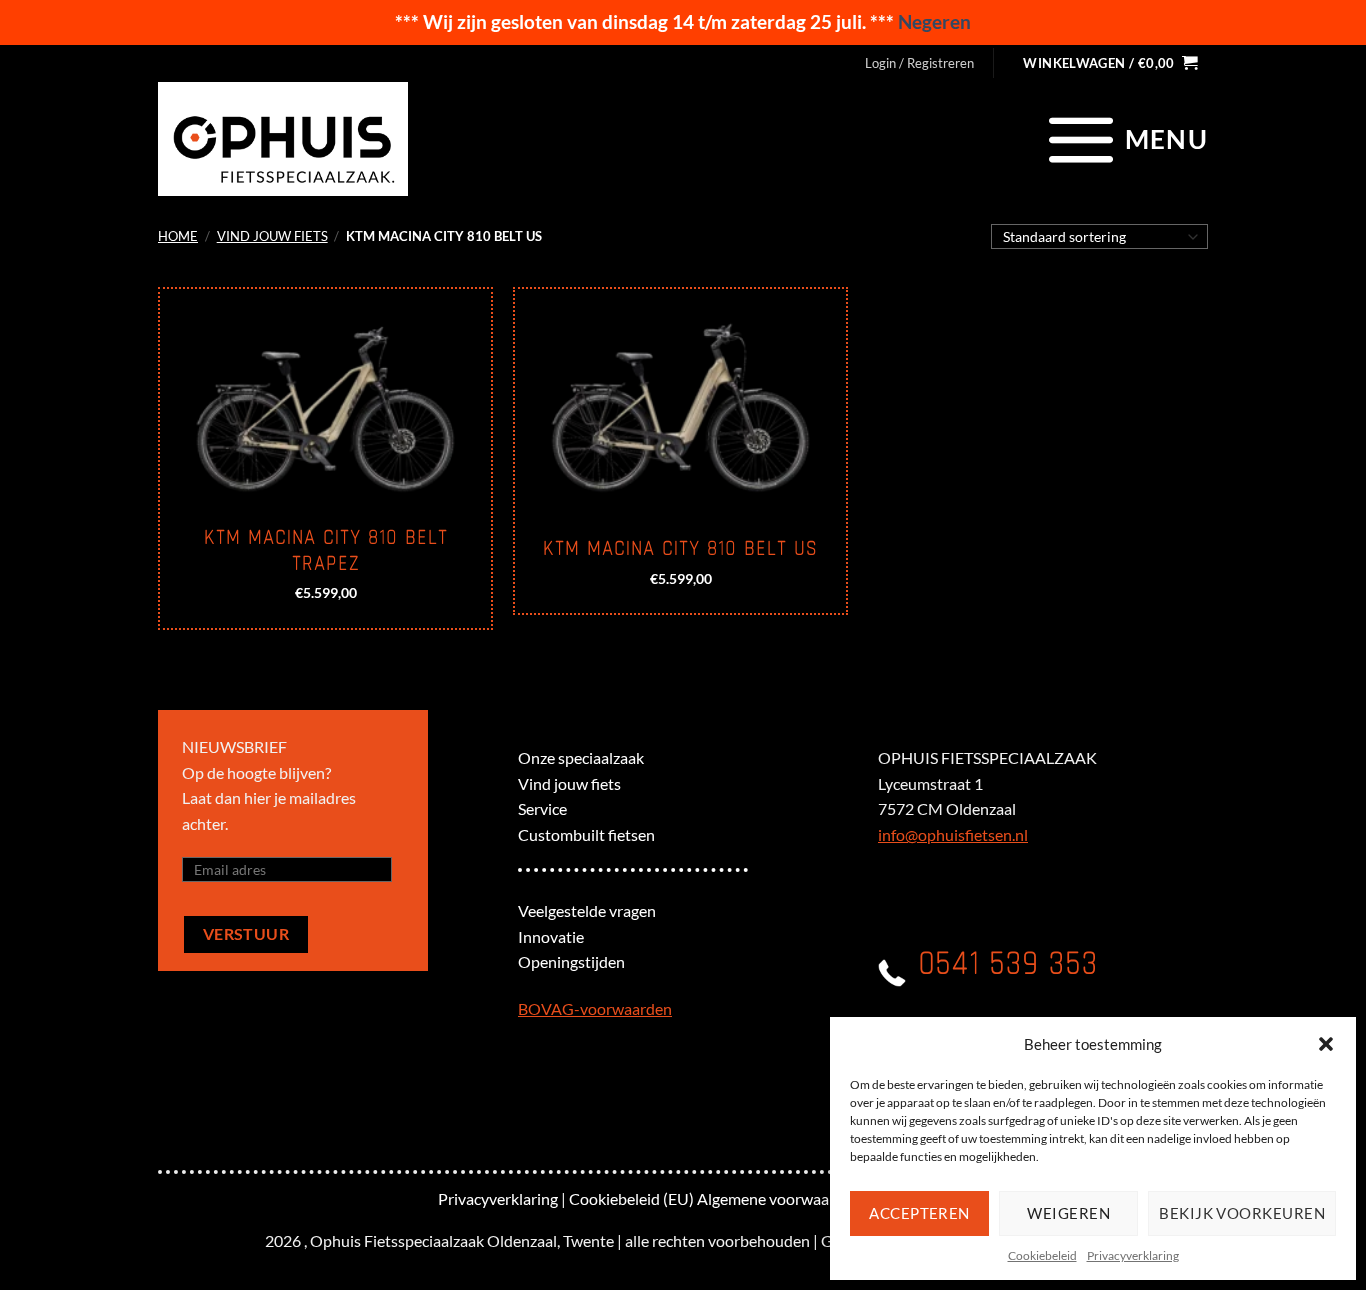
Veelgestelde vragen (587, 910)
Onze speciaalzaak (581, 757)
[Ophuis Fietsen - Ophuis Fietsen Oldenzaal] (283, 139)
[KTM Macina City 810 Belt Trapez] (325, 402)
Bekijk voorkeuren (1242, 1213)
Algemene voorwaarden (779, 1198)
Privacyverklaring (1133, 1255)
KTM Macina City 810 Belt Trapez (326, 551)
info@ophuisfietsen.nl (953, 834)
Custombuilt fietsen (586, 834)
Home (178, 236)
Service (542, 808)
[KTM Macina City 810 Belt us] (680, 402)
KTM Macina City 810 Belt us (680, 549)
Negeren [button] (934, 21)
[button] (1326, 1044)
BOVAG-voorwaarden (595, 1008)
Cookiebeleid (1042, 1255)
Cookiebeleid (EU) (631, 1198)
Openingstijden (571, 961)
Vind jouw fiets (272, 236)
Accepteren (919, 1213)
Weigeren (1068, 1213)
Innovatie (551, 936)
